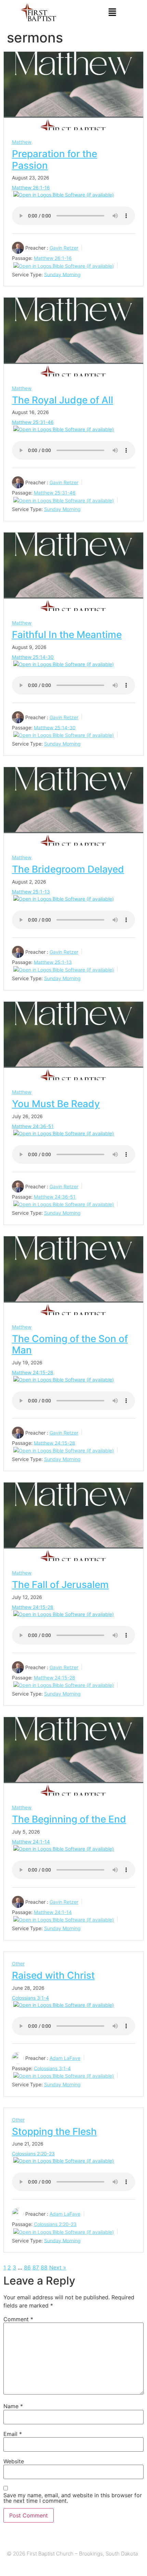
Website (14, 2461)
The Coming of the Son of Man (70, 1345)
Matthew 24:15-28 (33, 1372)
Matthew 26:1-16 (31, 187)
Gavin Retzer (64, 248)
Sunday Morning (62, 274)
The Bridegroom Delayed (68, 869)
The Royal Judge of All (63, 400)
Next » (58, 2267)
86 (27, 2267)
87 (36, 2267)
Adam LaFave (65, 2058)
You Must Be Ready (56, 1104)
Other (18, 1964)
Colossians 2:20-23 (33, 2154)
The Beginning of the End (69, 1819)
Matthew (22, 142)
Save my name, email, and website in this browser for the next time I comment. (73, 2498)
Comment (18, 2319)
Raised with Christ (53, 1975)
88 (44, 2267)
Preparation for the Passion (55, 160)
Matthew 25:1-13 (31, 892)
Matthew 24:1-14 (31, 1842)
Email (13, 2434)
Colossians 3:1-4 (30, 1998)
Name (13, 2406)
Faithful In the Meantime (67, 635)
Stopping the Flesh (54, 2131)
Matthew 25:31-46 (33, 422)
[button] (112, 12)
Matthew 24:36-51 (33, 1126)
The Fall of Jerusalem (60, 1585)
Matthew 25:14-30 (33, 657)
